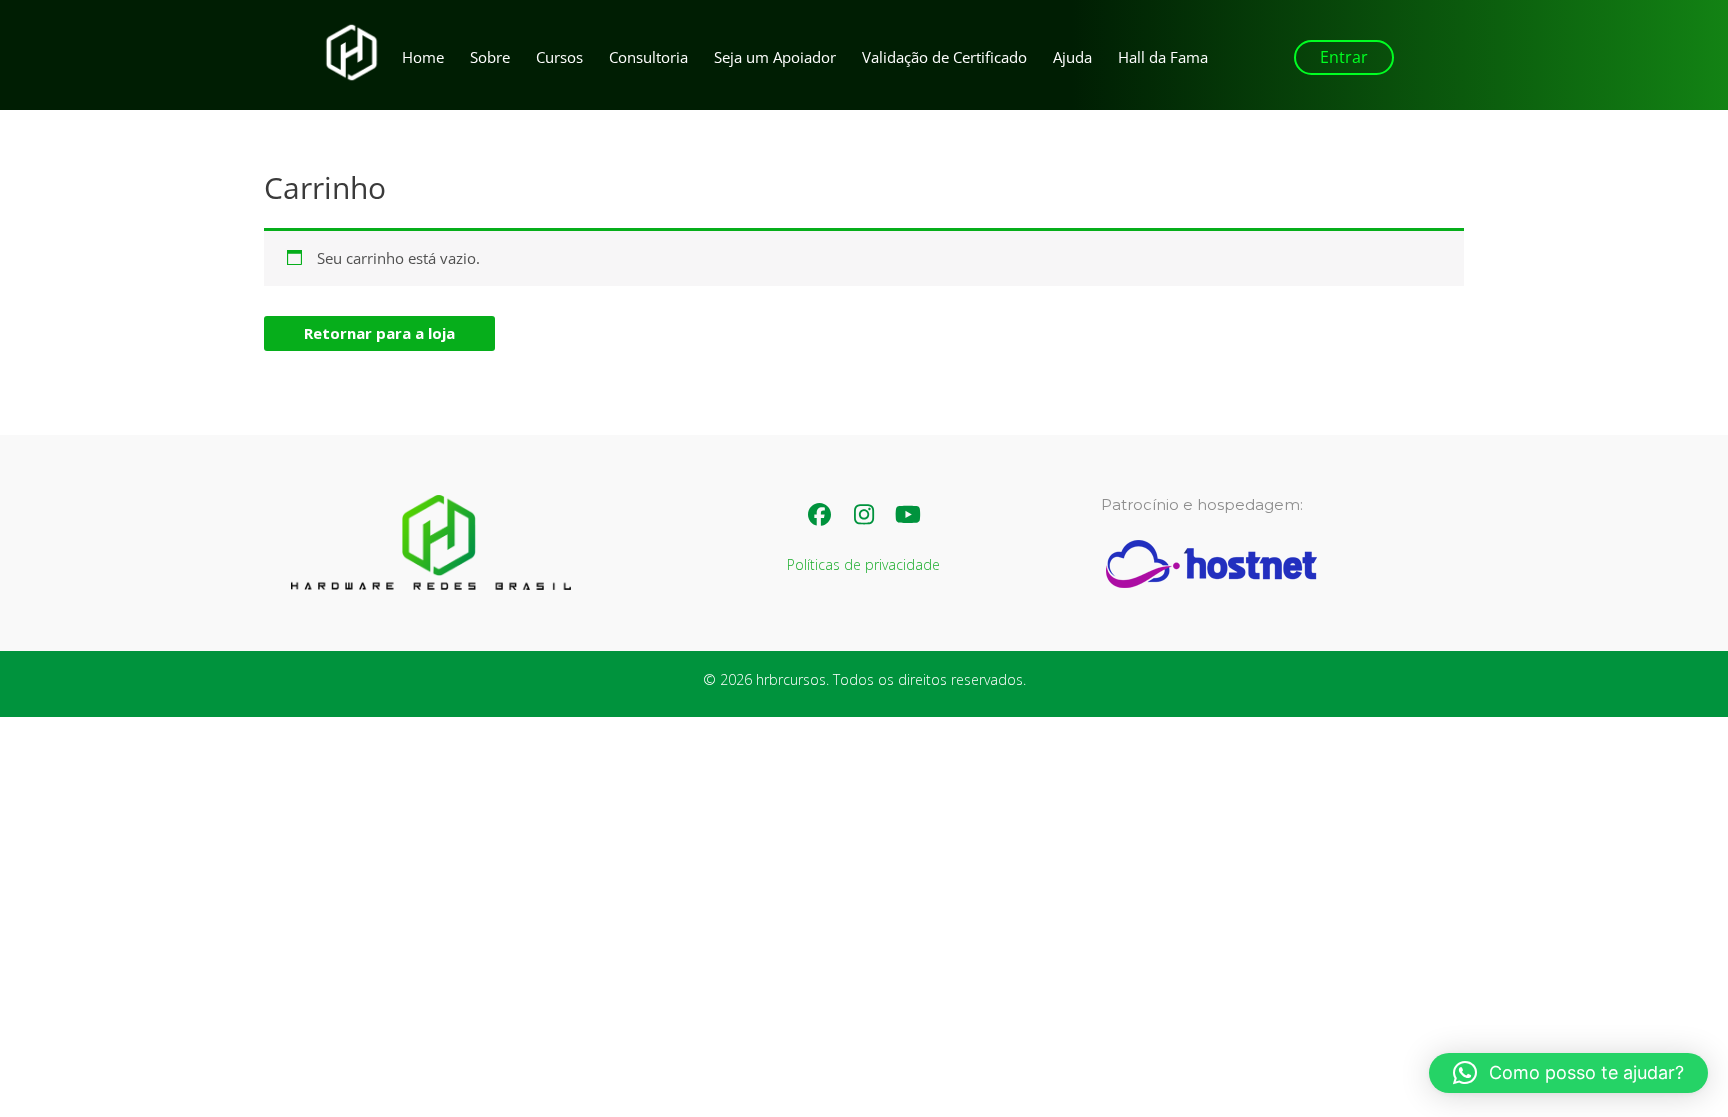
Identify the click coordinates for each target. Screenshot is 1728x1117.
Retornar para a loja (379, 333)
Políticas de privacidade (863, 564)
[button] (1344, 57)
